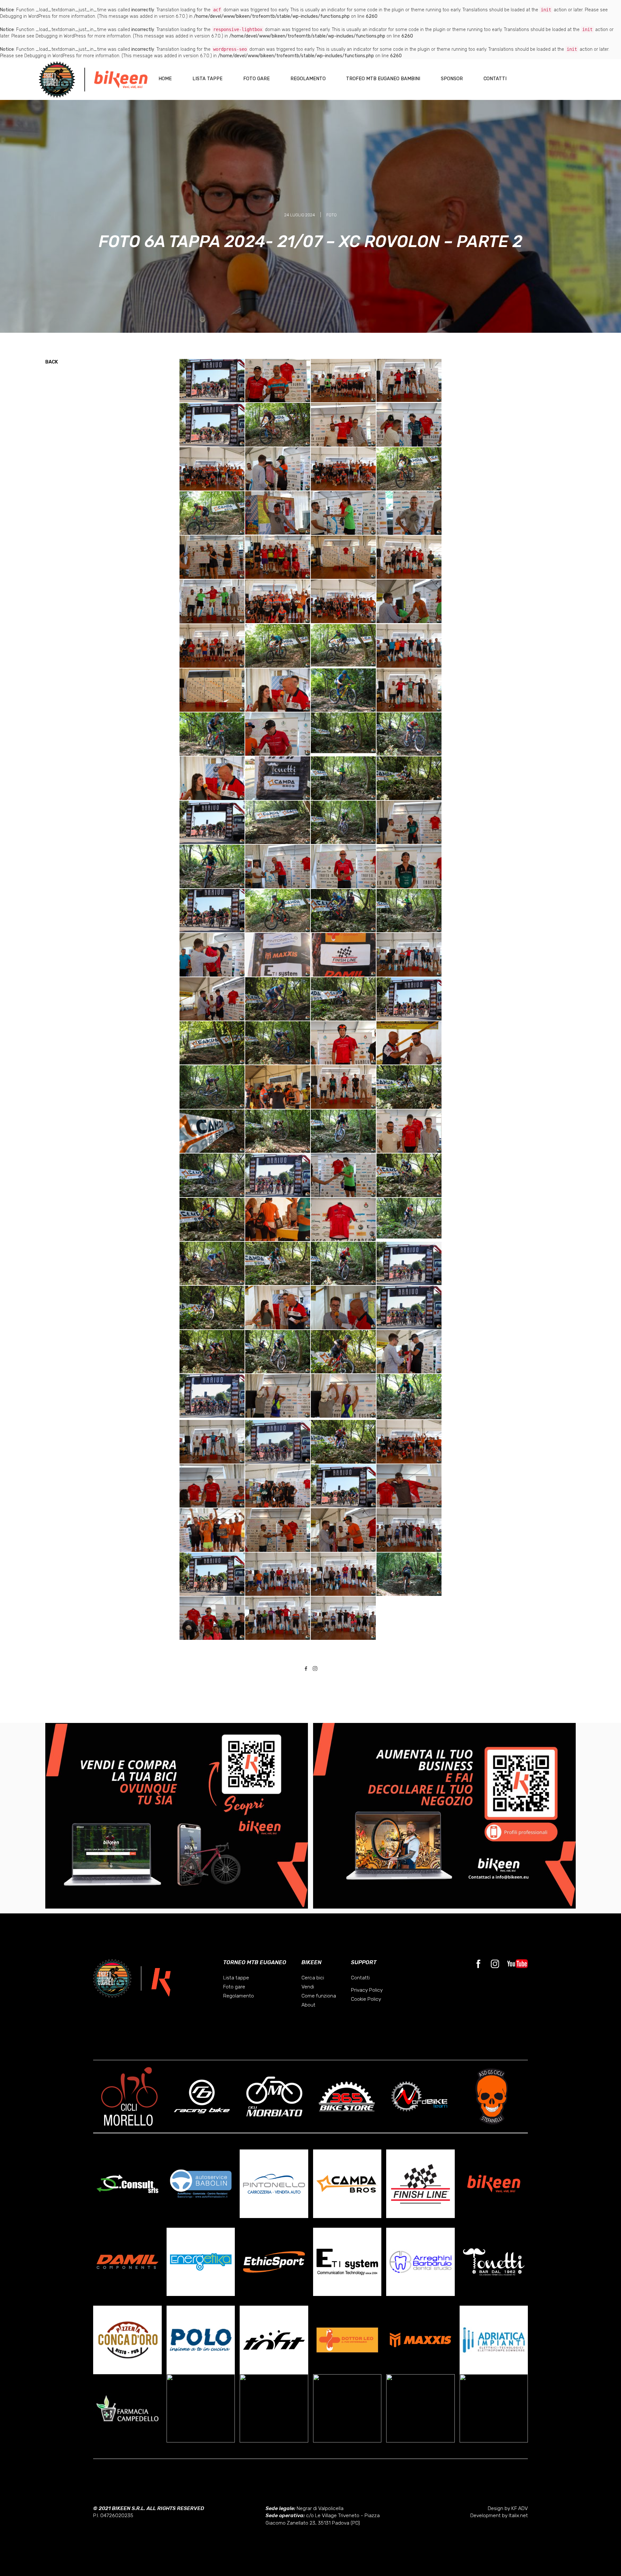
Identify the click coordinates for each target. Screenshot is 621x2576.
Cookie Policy (366, 1999)
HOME (165, 79)
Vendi (308, 1987)
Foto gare (234, 1987)
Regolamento (239, 1996)
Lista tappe (236, 1978)
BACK (52, 362)
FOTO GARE (256, 79)
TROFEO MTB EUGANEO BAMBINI (383, 79)
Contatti (360, 1978)
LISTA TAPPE (207, 79)
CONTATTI (495, 79)
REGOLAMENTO (308, 79)
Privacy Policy (367, 1990)
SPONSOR (452, 79)
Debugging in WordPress (25, 16)
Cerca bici (313, 1978)
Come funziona (319, 1996)
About (308, 2005)
